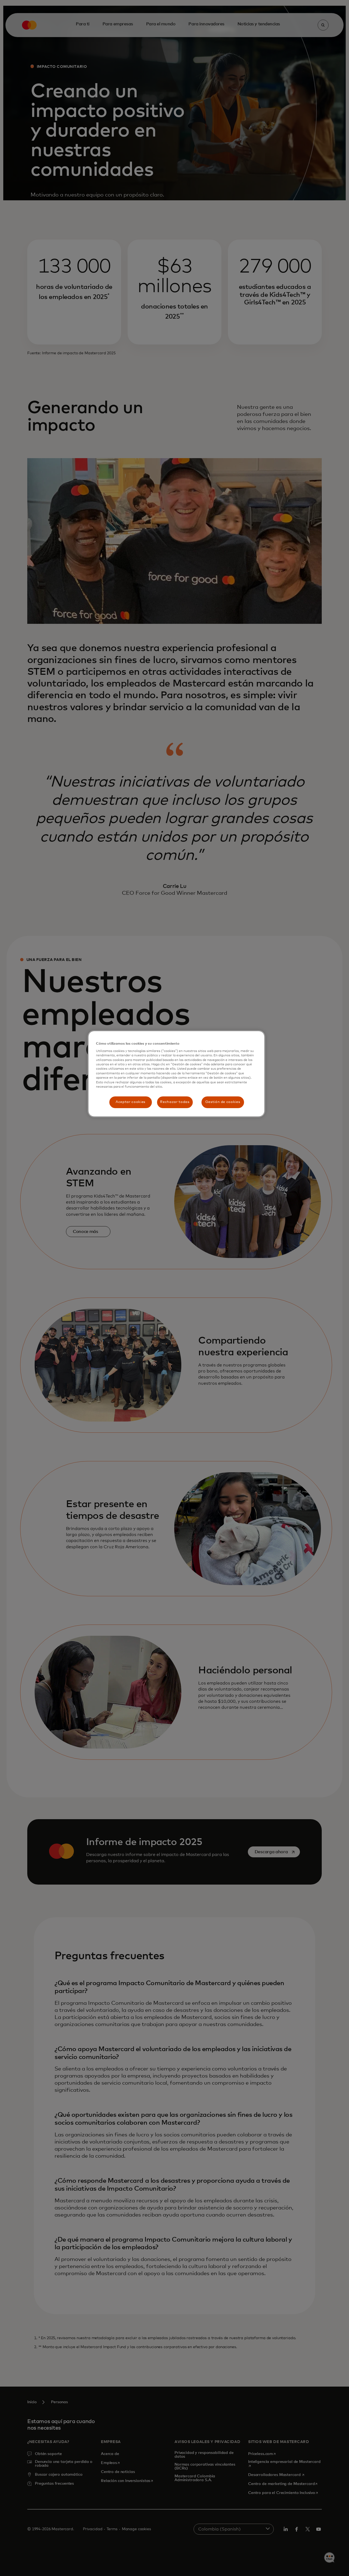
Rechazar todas (175, 1102)
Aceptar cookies (130, 1102)
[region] (176, 1074)
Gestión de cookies (223, 1102)
